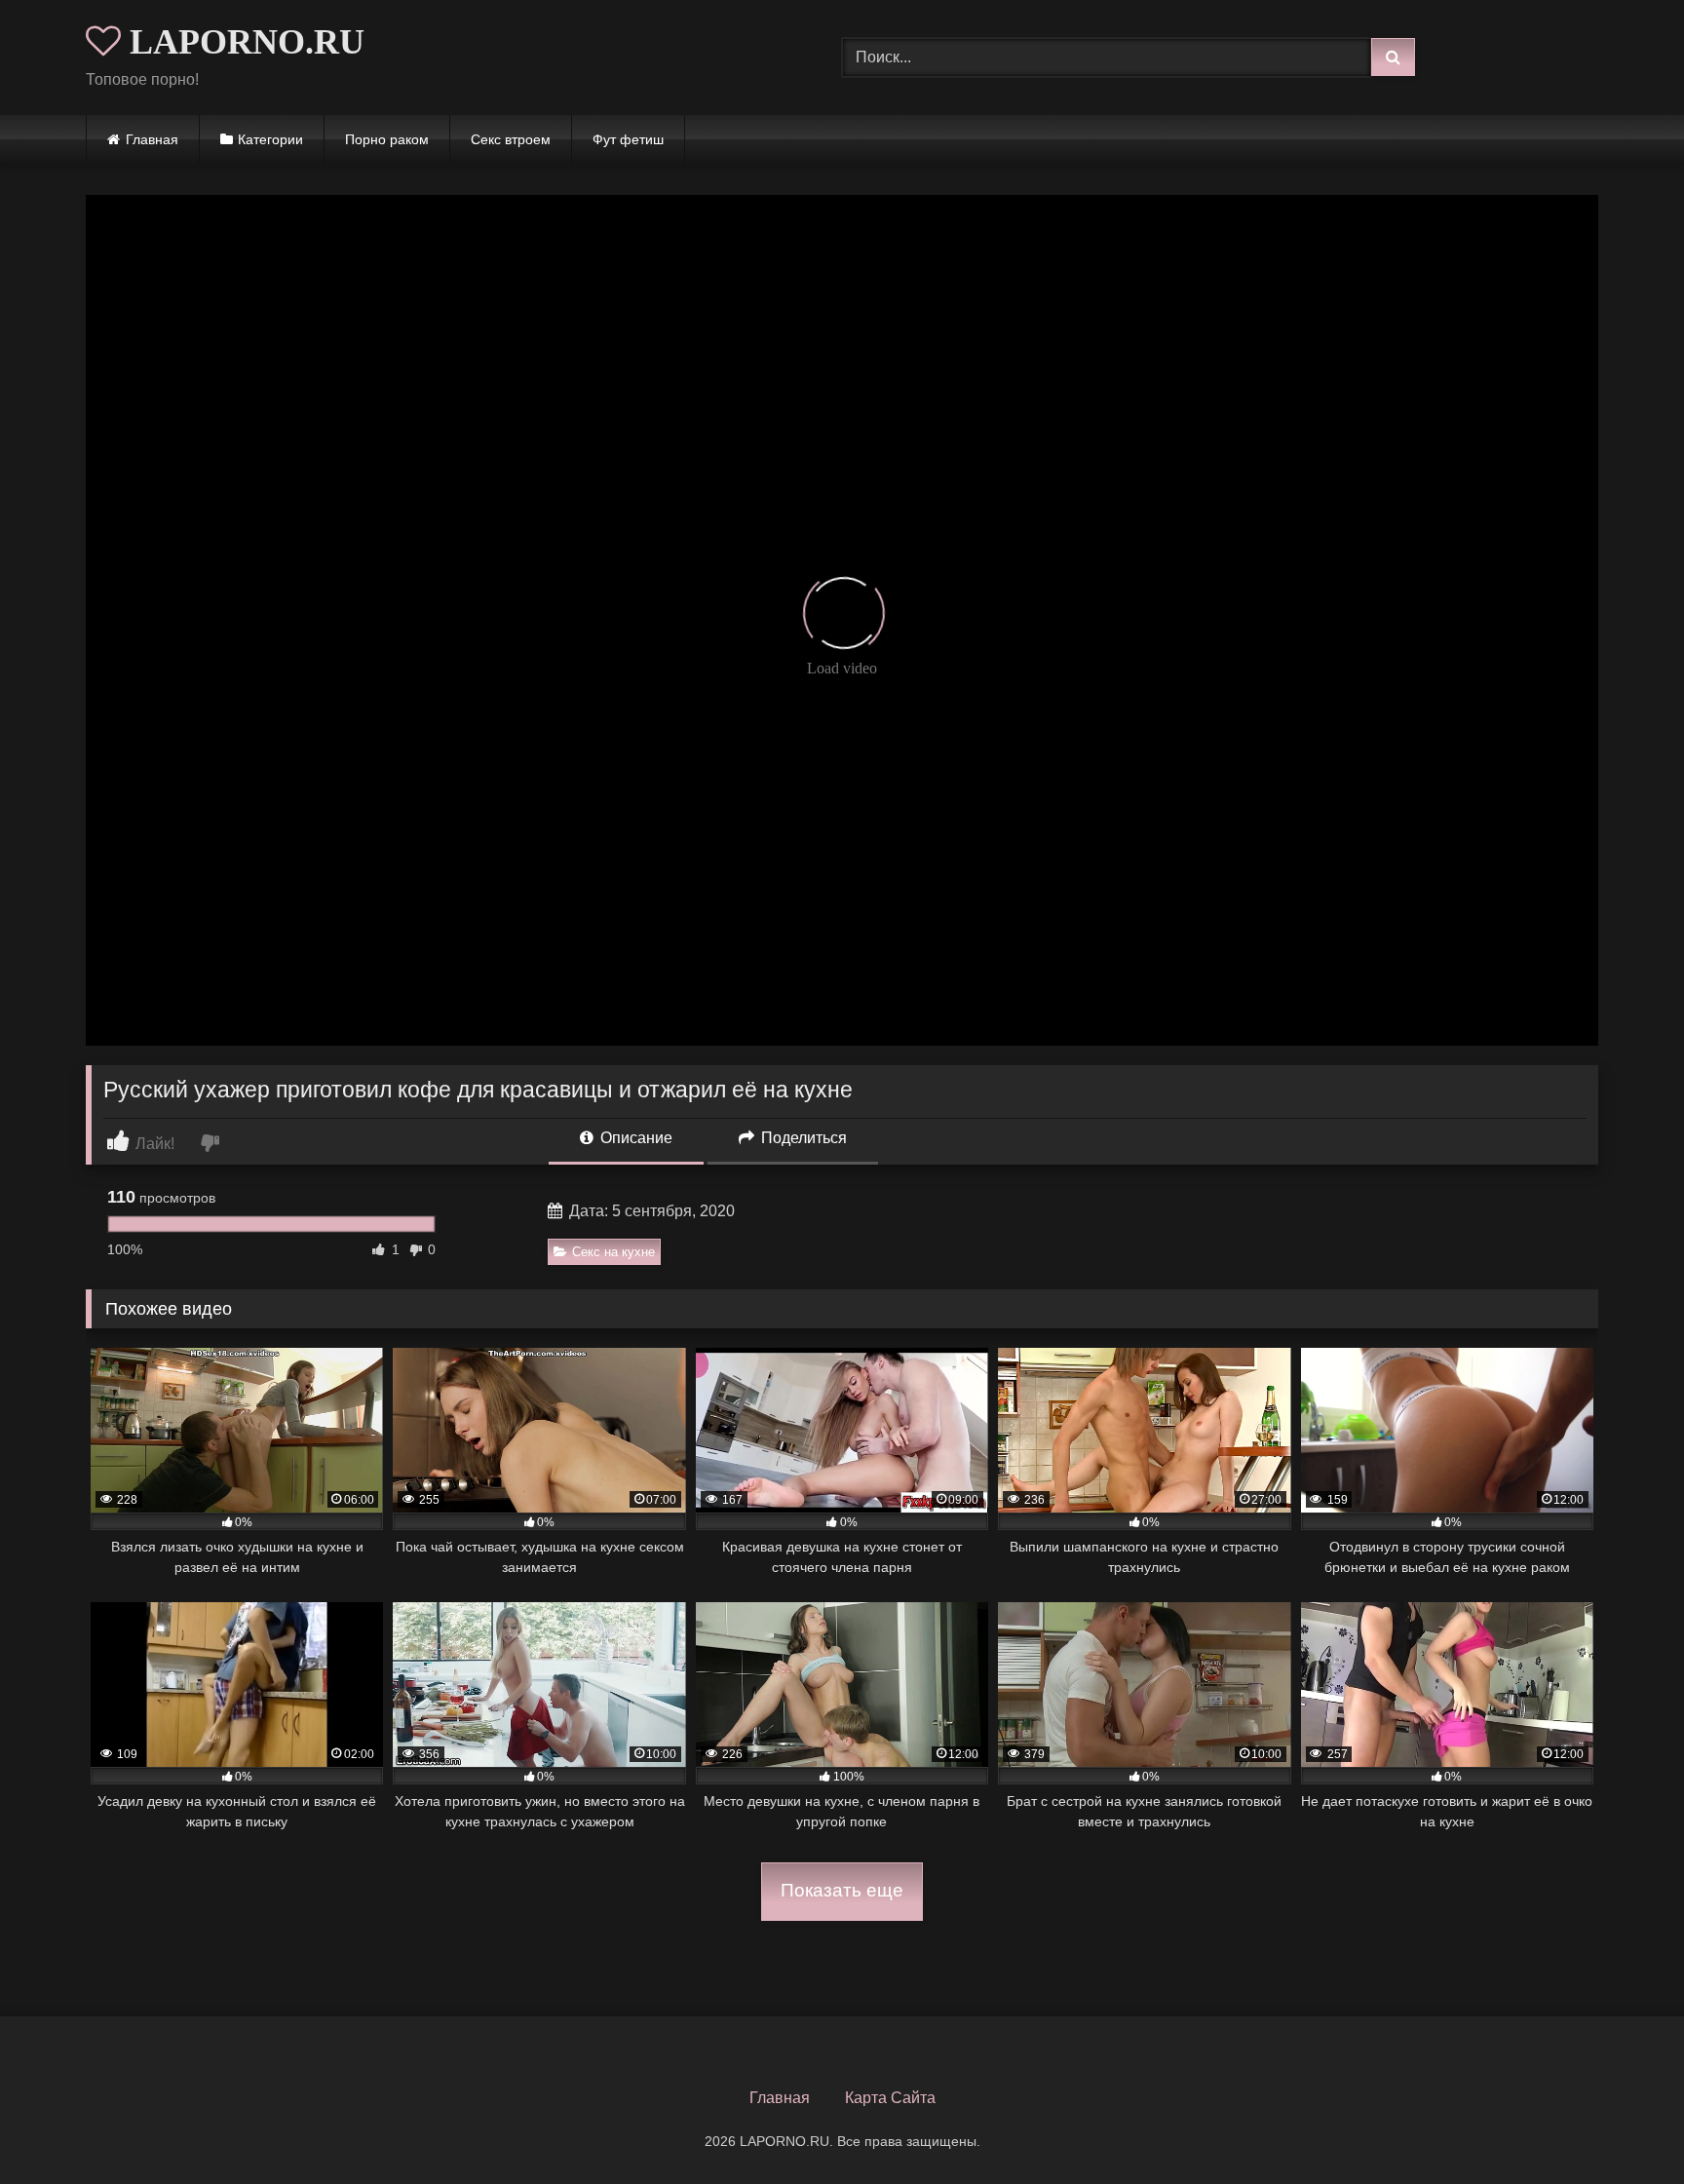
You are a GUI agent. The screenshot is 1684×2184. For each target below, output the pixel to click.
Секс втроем (511, 139)
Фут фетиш (628, 139)
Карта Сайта (890, 2098)
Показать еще (842, 1890)
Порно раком (387, 139)
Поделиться (802, 1138)
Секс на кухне (613, 1252)
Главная (152, 139)
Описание (634, 1138)
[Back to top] (1624, 2126)
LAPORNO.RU (243, 42)
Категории (270, 139)
